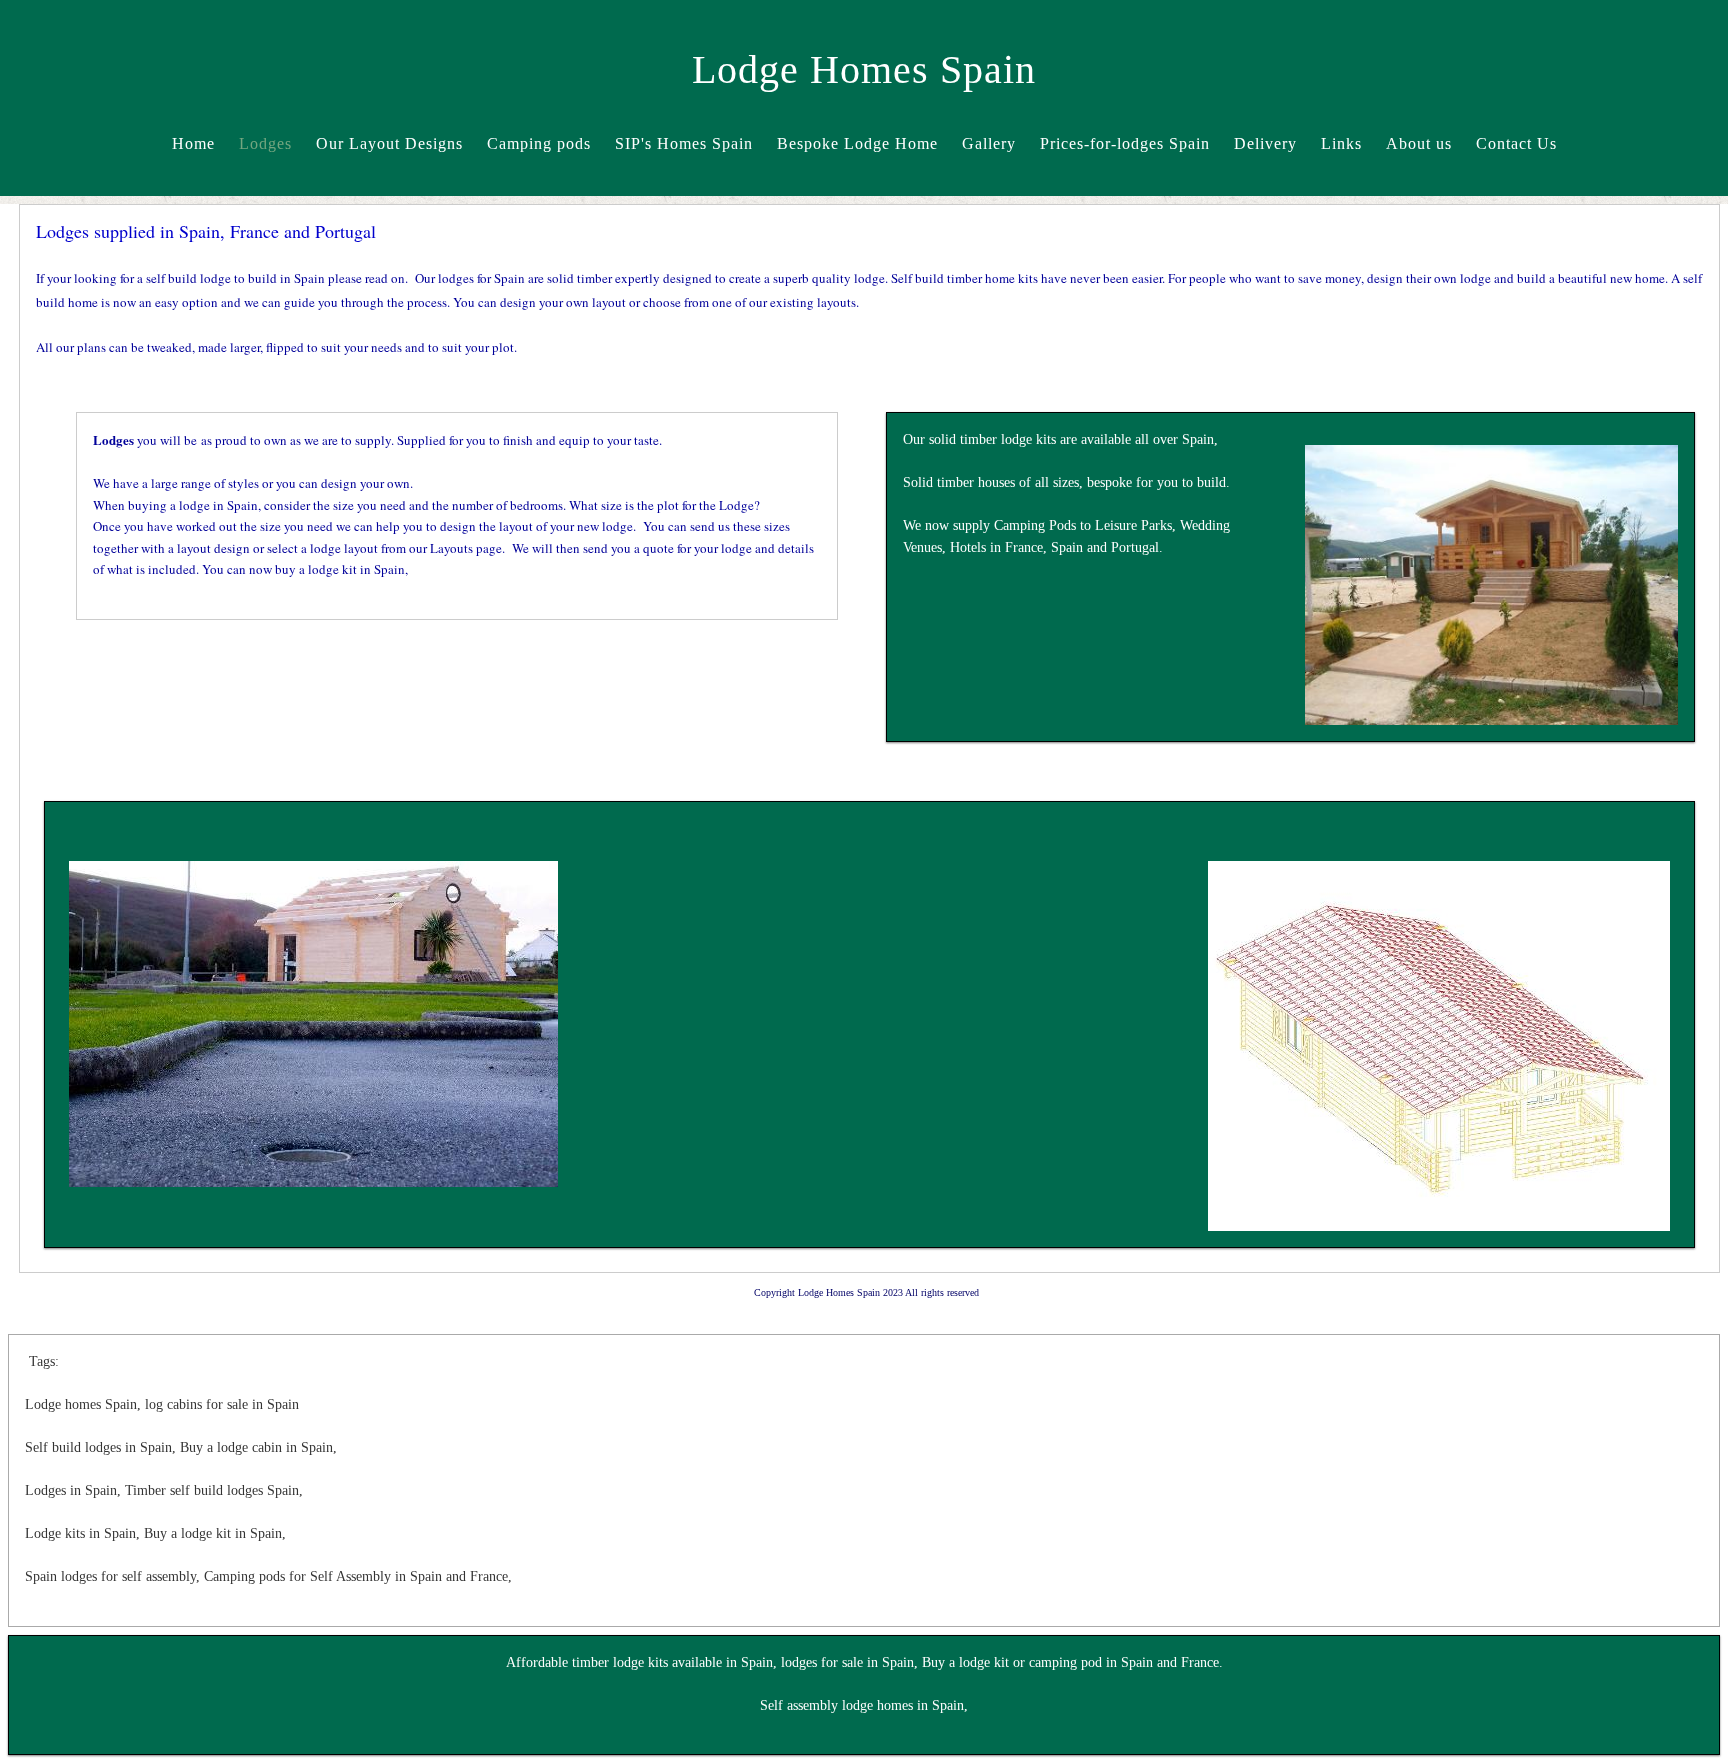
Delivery (1265, 143)
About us (1419, 143)
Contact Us (1516, 143)
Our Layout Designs (389, 143)
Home (193, 143)
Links (1341, 143)
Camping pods (539, 143)
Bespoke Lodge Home (857, 143)
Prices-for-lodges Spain (1125, 143)
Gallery (989, 143)
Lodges (265, 143)
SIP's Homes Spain (684, 143)
